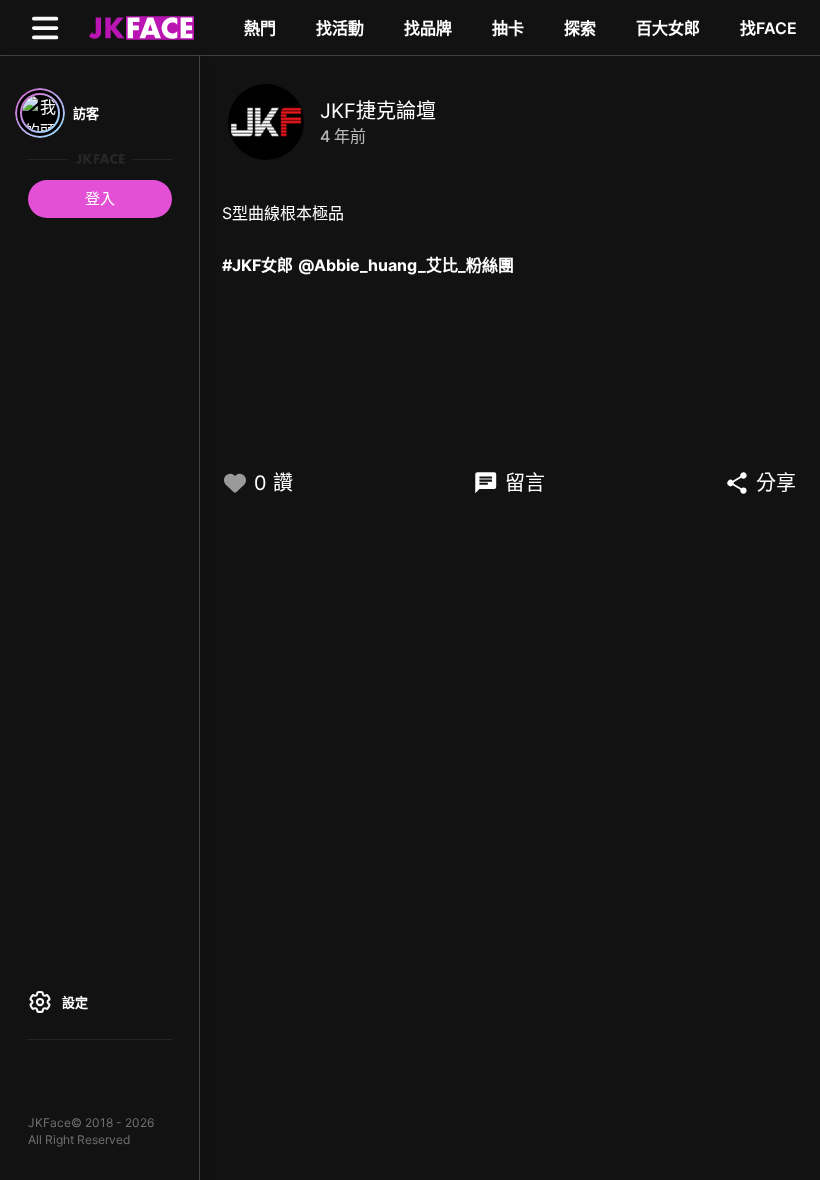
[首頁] (139, 27)
